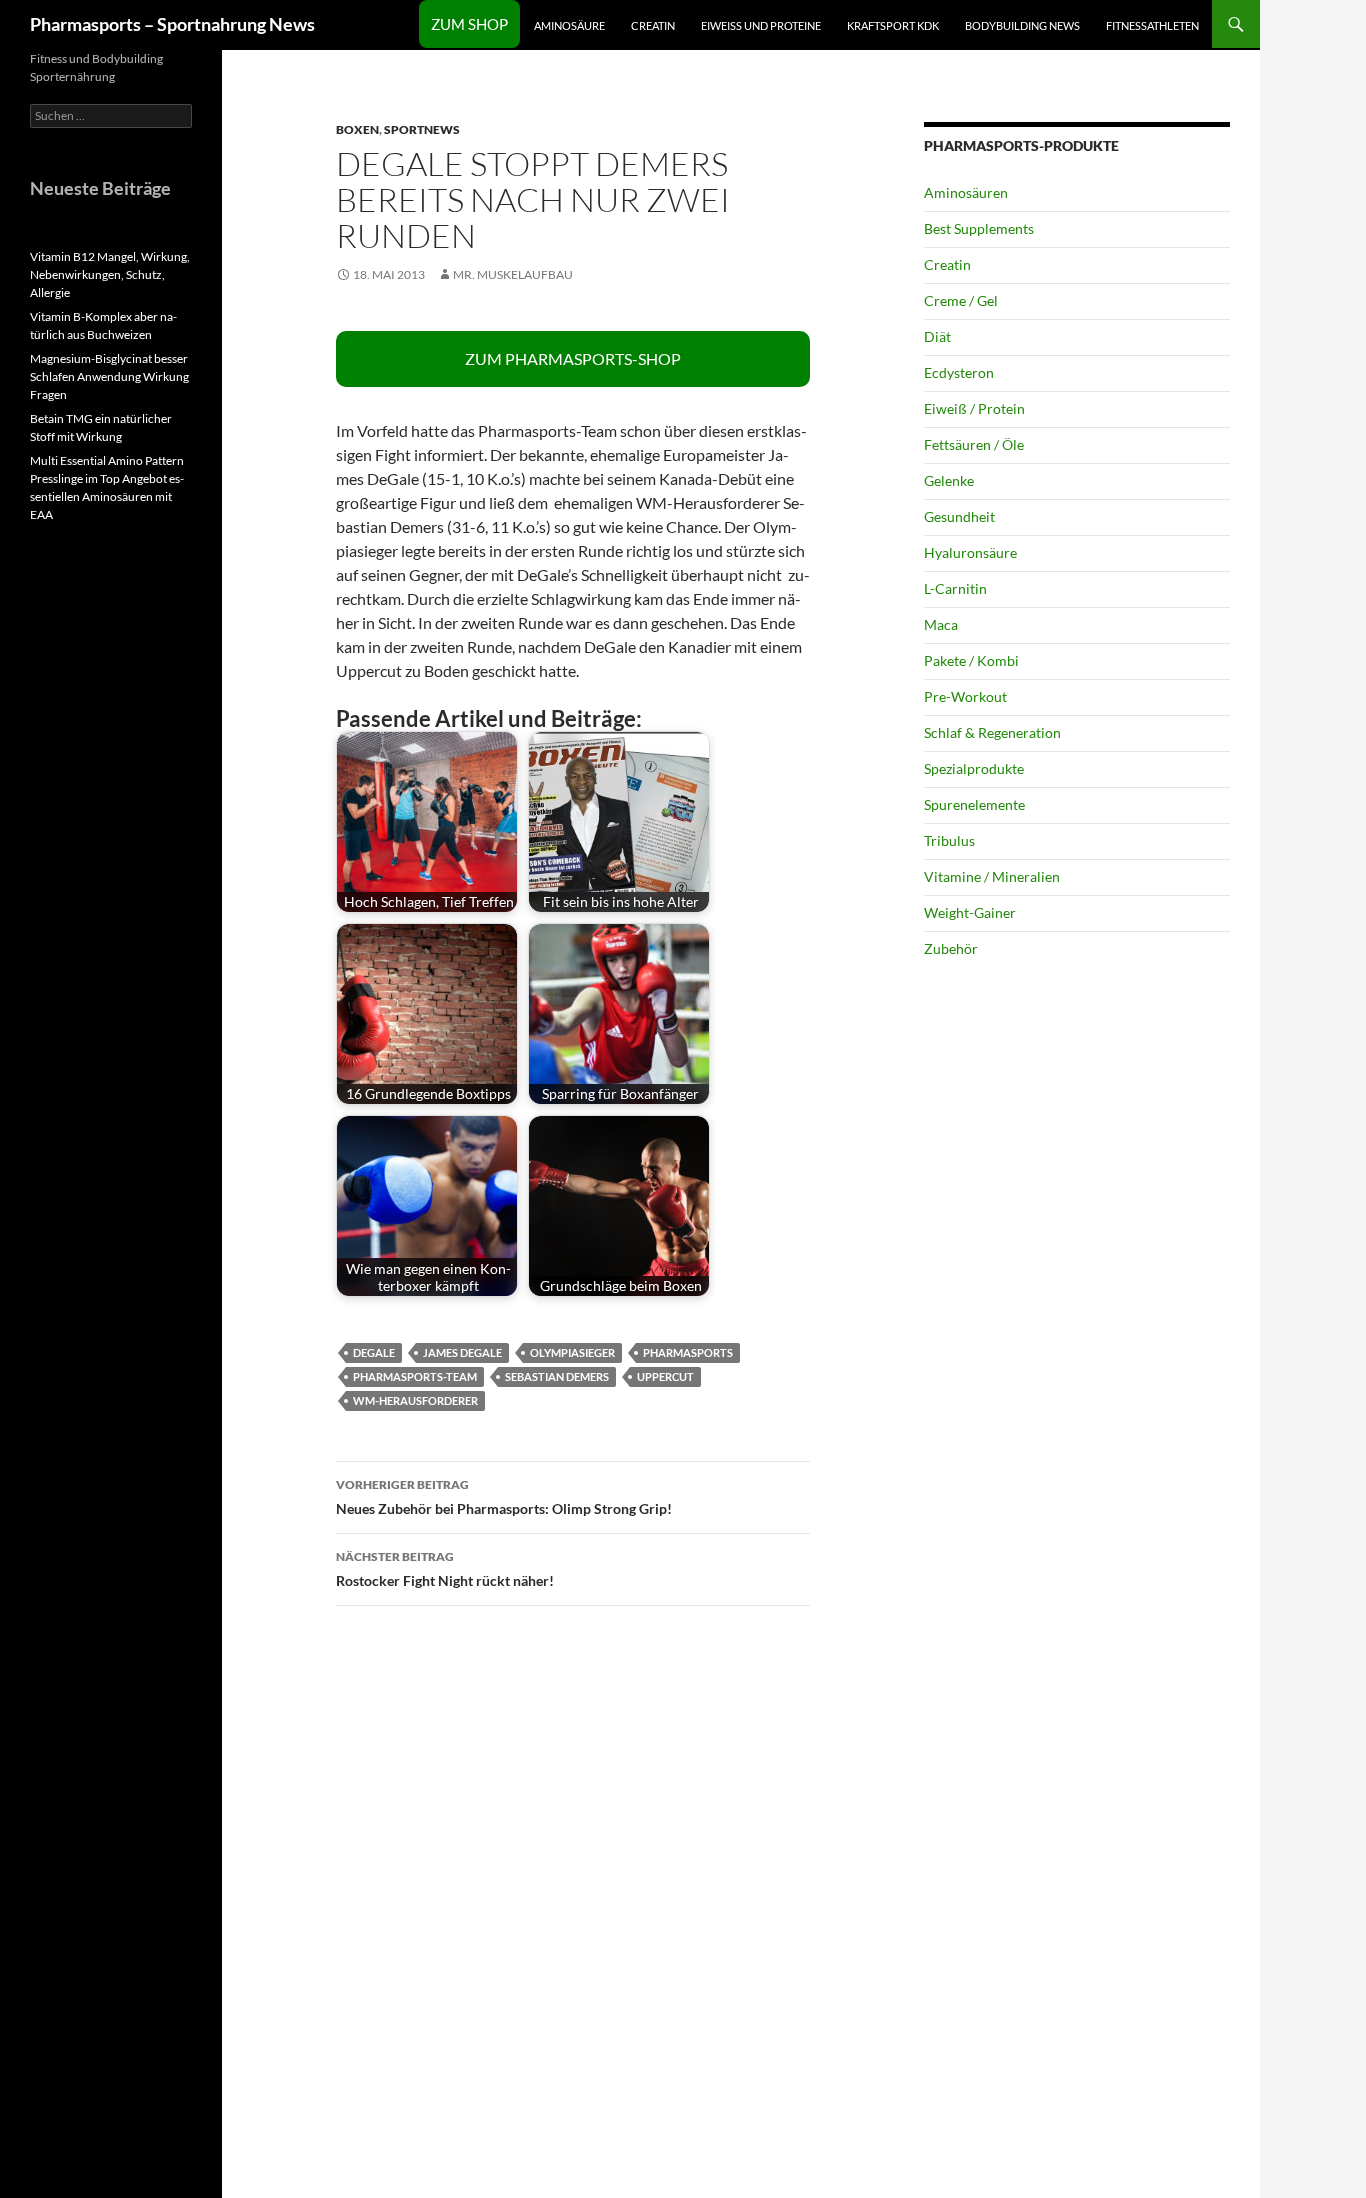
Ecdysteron (959, 372)
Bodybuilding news (1022, 25)
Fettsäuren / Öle (974, 444)
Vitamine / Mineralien (992, 876)
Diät (937, 336)
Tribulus (949, 840)
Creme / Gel (961, 300)
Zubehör (951, 948)
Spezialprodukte (974, 768)
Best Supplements (979, 228)
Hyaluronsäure (970, 552)
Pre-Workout (965, 696)
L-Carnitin (955, 588)
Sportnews (422, 129)
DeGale (374, 1352)
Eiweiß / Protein (974, 408)
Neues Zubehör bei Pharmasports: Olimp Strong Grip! (504, 1497)
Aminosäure (569, 25)
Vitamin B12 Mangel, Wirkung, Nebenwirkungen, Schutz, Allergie (110, 274)
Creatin (653, 25)
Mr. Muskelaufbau (513, 274)
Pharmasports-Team (415, 1376)
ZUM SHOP (469, 24)
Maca (941, 624)
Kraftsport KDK (893, 25)
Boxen (357, 129)
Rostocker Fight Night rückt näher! (445, 1569)
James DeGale (462, 1352)
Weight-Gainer (970, 912)
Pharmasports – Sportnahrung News (172, 24)
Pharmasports (688, 1352)
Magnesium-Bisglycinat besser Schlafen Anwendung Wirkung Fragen (109, 376)
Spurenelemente (974, 804)
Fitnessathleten (1152, 25)
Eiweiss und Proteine (761, 25)
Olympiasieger (572, 1352)
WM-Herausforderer (415, 1400)
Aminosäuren (966, 192)
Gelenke (949, 480)
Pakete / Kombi (971, 660)
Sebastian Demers (557, 1376)
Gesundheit (959, 516)
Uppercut (665, 1376)
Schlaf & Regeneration (992, 732)
